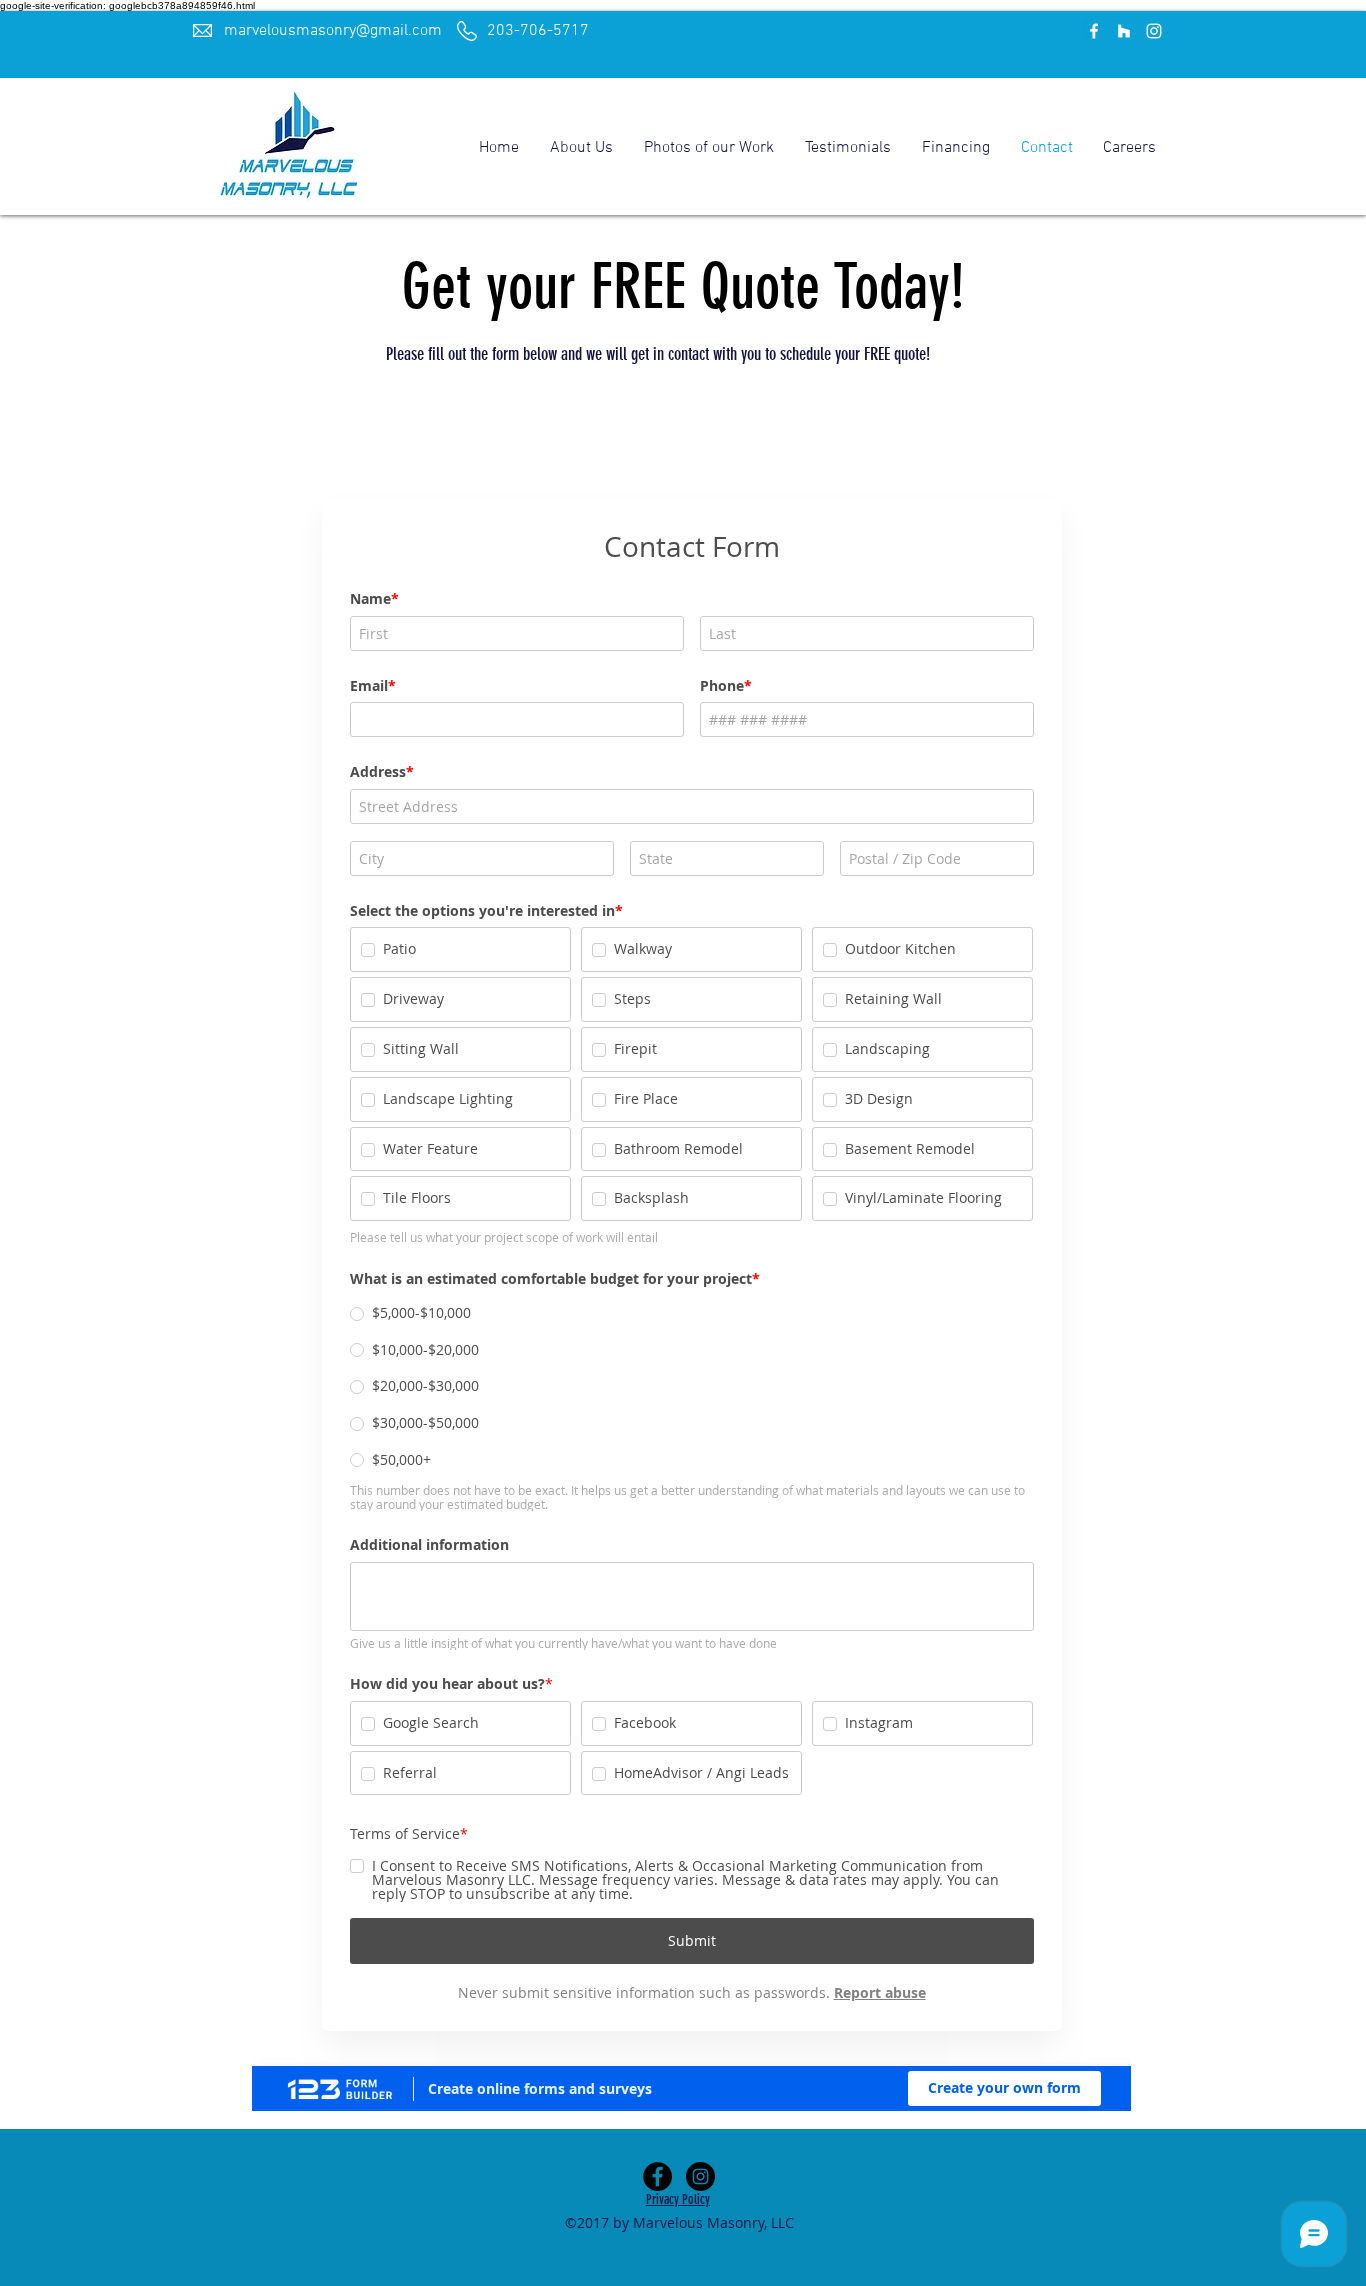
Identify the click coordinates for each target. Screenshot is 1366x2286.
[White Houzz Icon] (1124, 31)
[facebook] (1094, 31)
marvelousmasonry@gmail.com (333, 31)
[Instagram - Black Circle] (700, 2176)
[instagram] (1154, 31)
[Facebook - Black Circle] (657, 2176)
